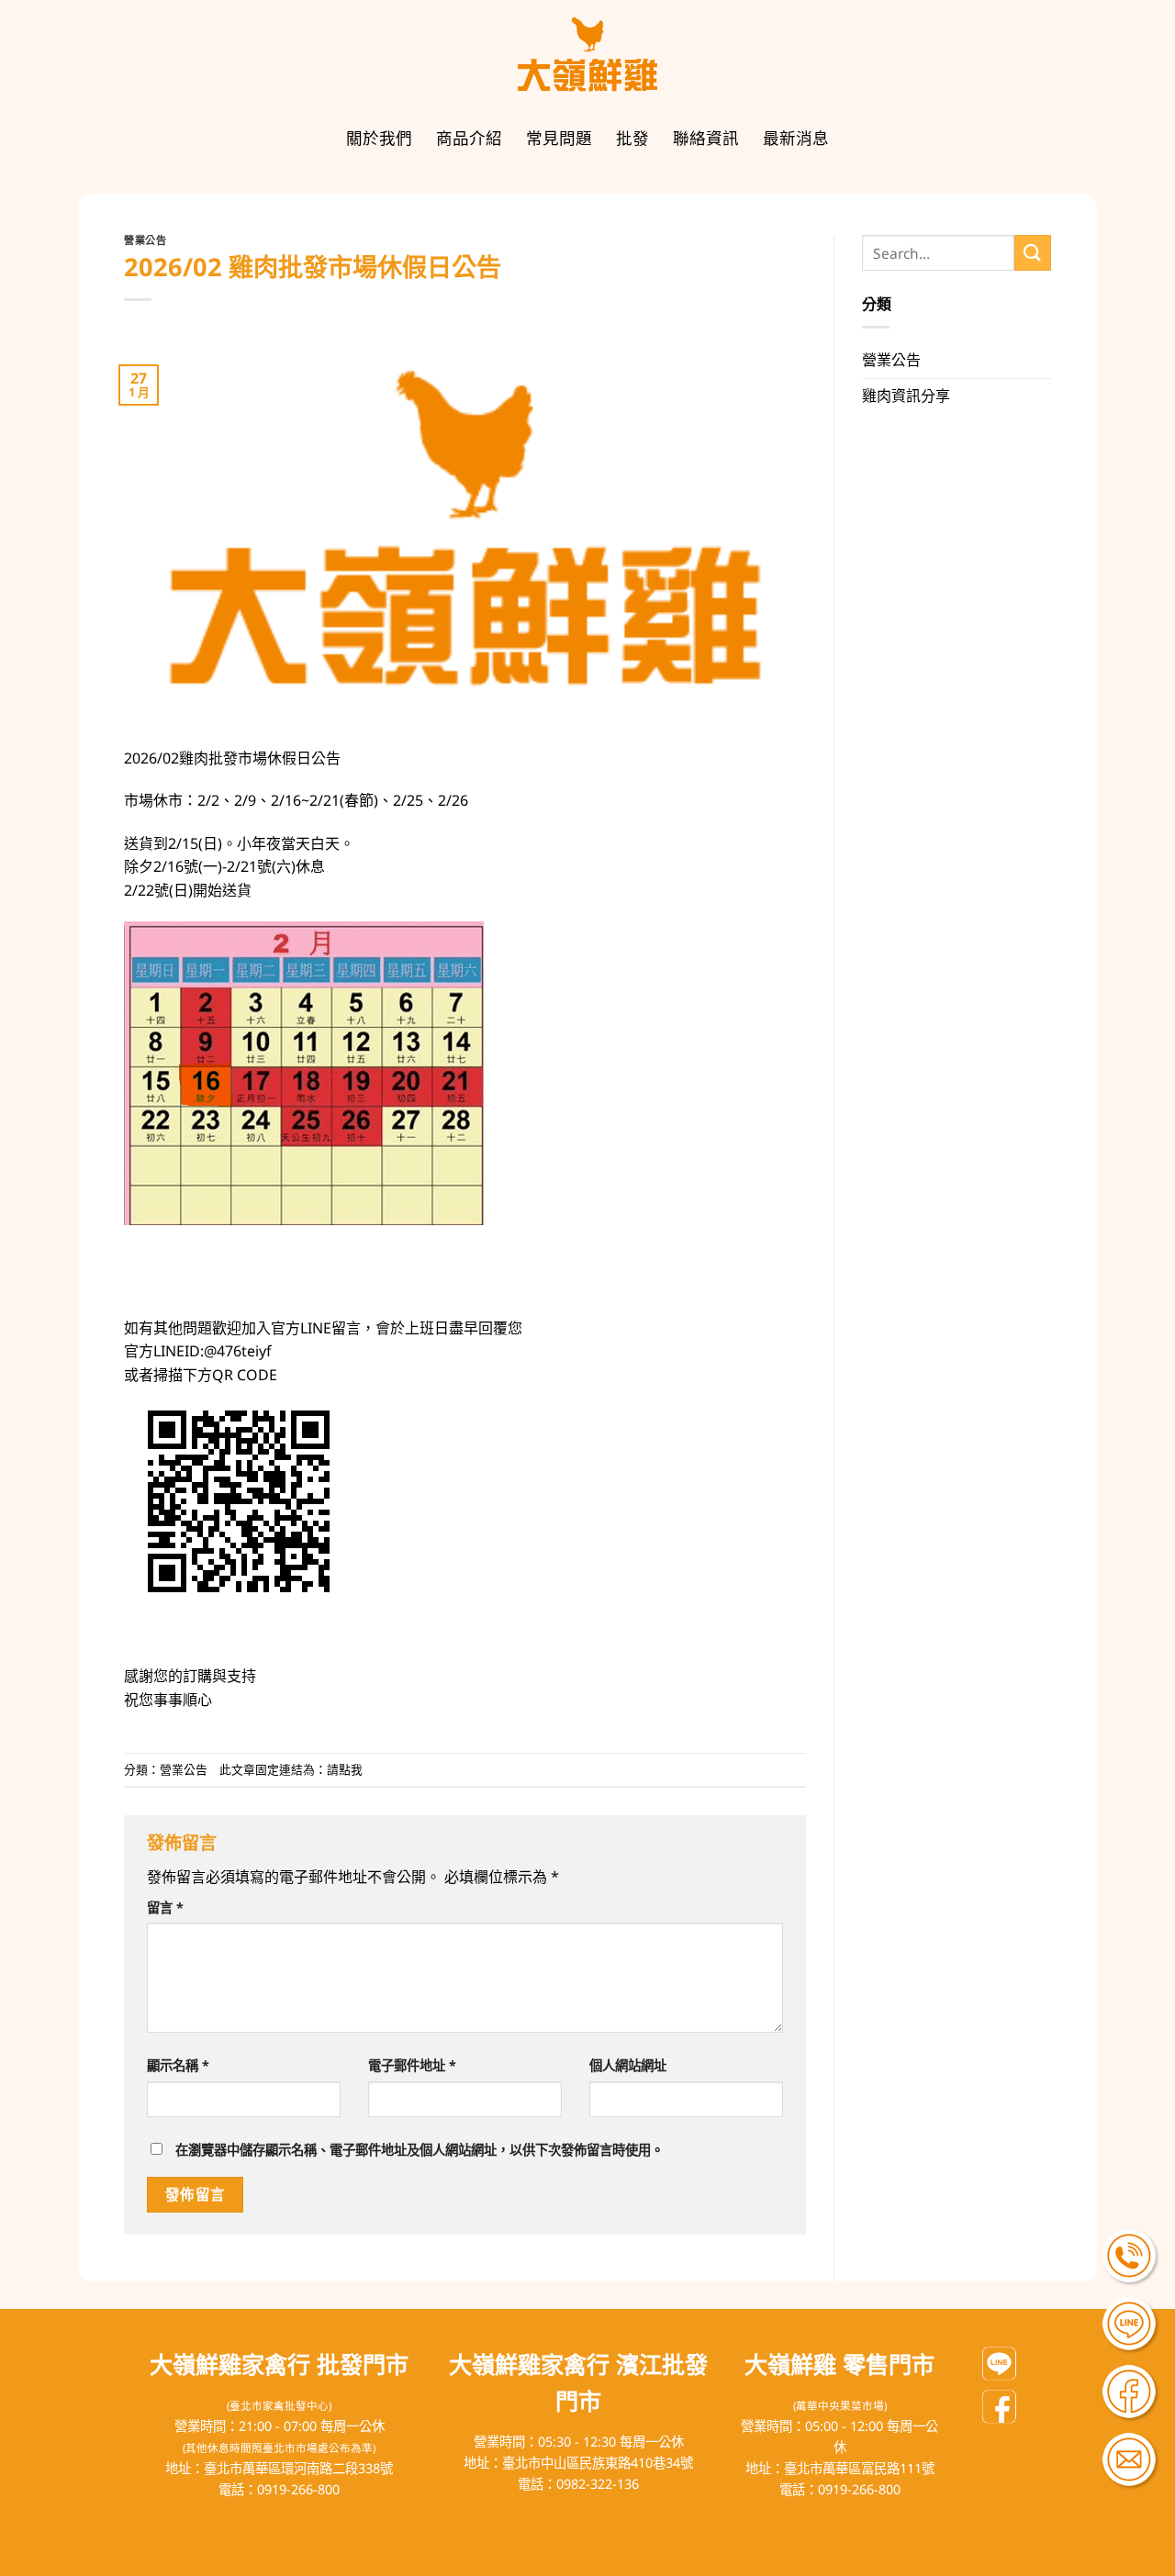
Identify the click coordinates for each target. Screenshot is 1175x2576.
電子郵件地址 (412, 2065)
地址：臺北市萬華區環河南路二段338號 (279, 2468)
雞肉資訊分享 (906, 396)
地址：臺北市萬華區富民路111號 (840, 2468)
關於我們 (379, 138)
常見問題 (559, 138)
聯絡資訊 (706, 138)
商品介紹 (469, 138)
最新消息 (796, 138)
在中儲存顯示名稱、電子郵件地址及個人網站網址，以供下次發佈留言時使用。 (420, 2150)
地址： (483, 2463)
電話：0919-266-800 (279, 2489)
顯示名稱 (178, 2065)
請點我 (345, 1769)
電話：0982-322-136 (578, 2484)
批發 (632, 138)
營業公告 (145, 240)
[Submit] (1033, 253)
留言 (165, 1907)
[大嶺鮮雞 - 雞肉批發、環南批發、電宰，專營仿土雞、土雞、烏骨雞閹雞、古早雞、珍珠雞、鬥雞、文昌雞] (587, 55)
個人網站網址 (628, 2065)
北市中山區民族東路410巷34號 (604, 2463)
